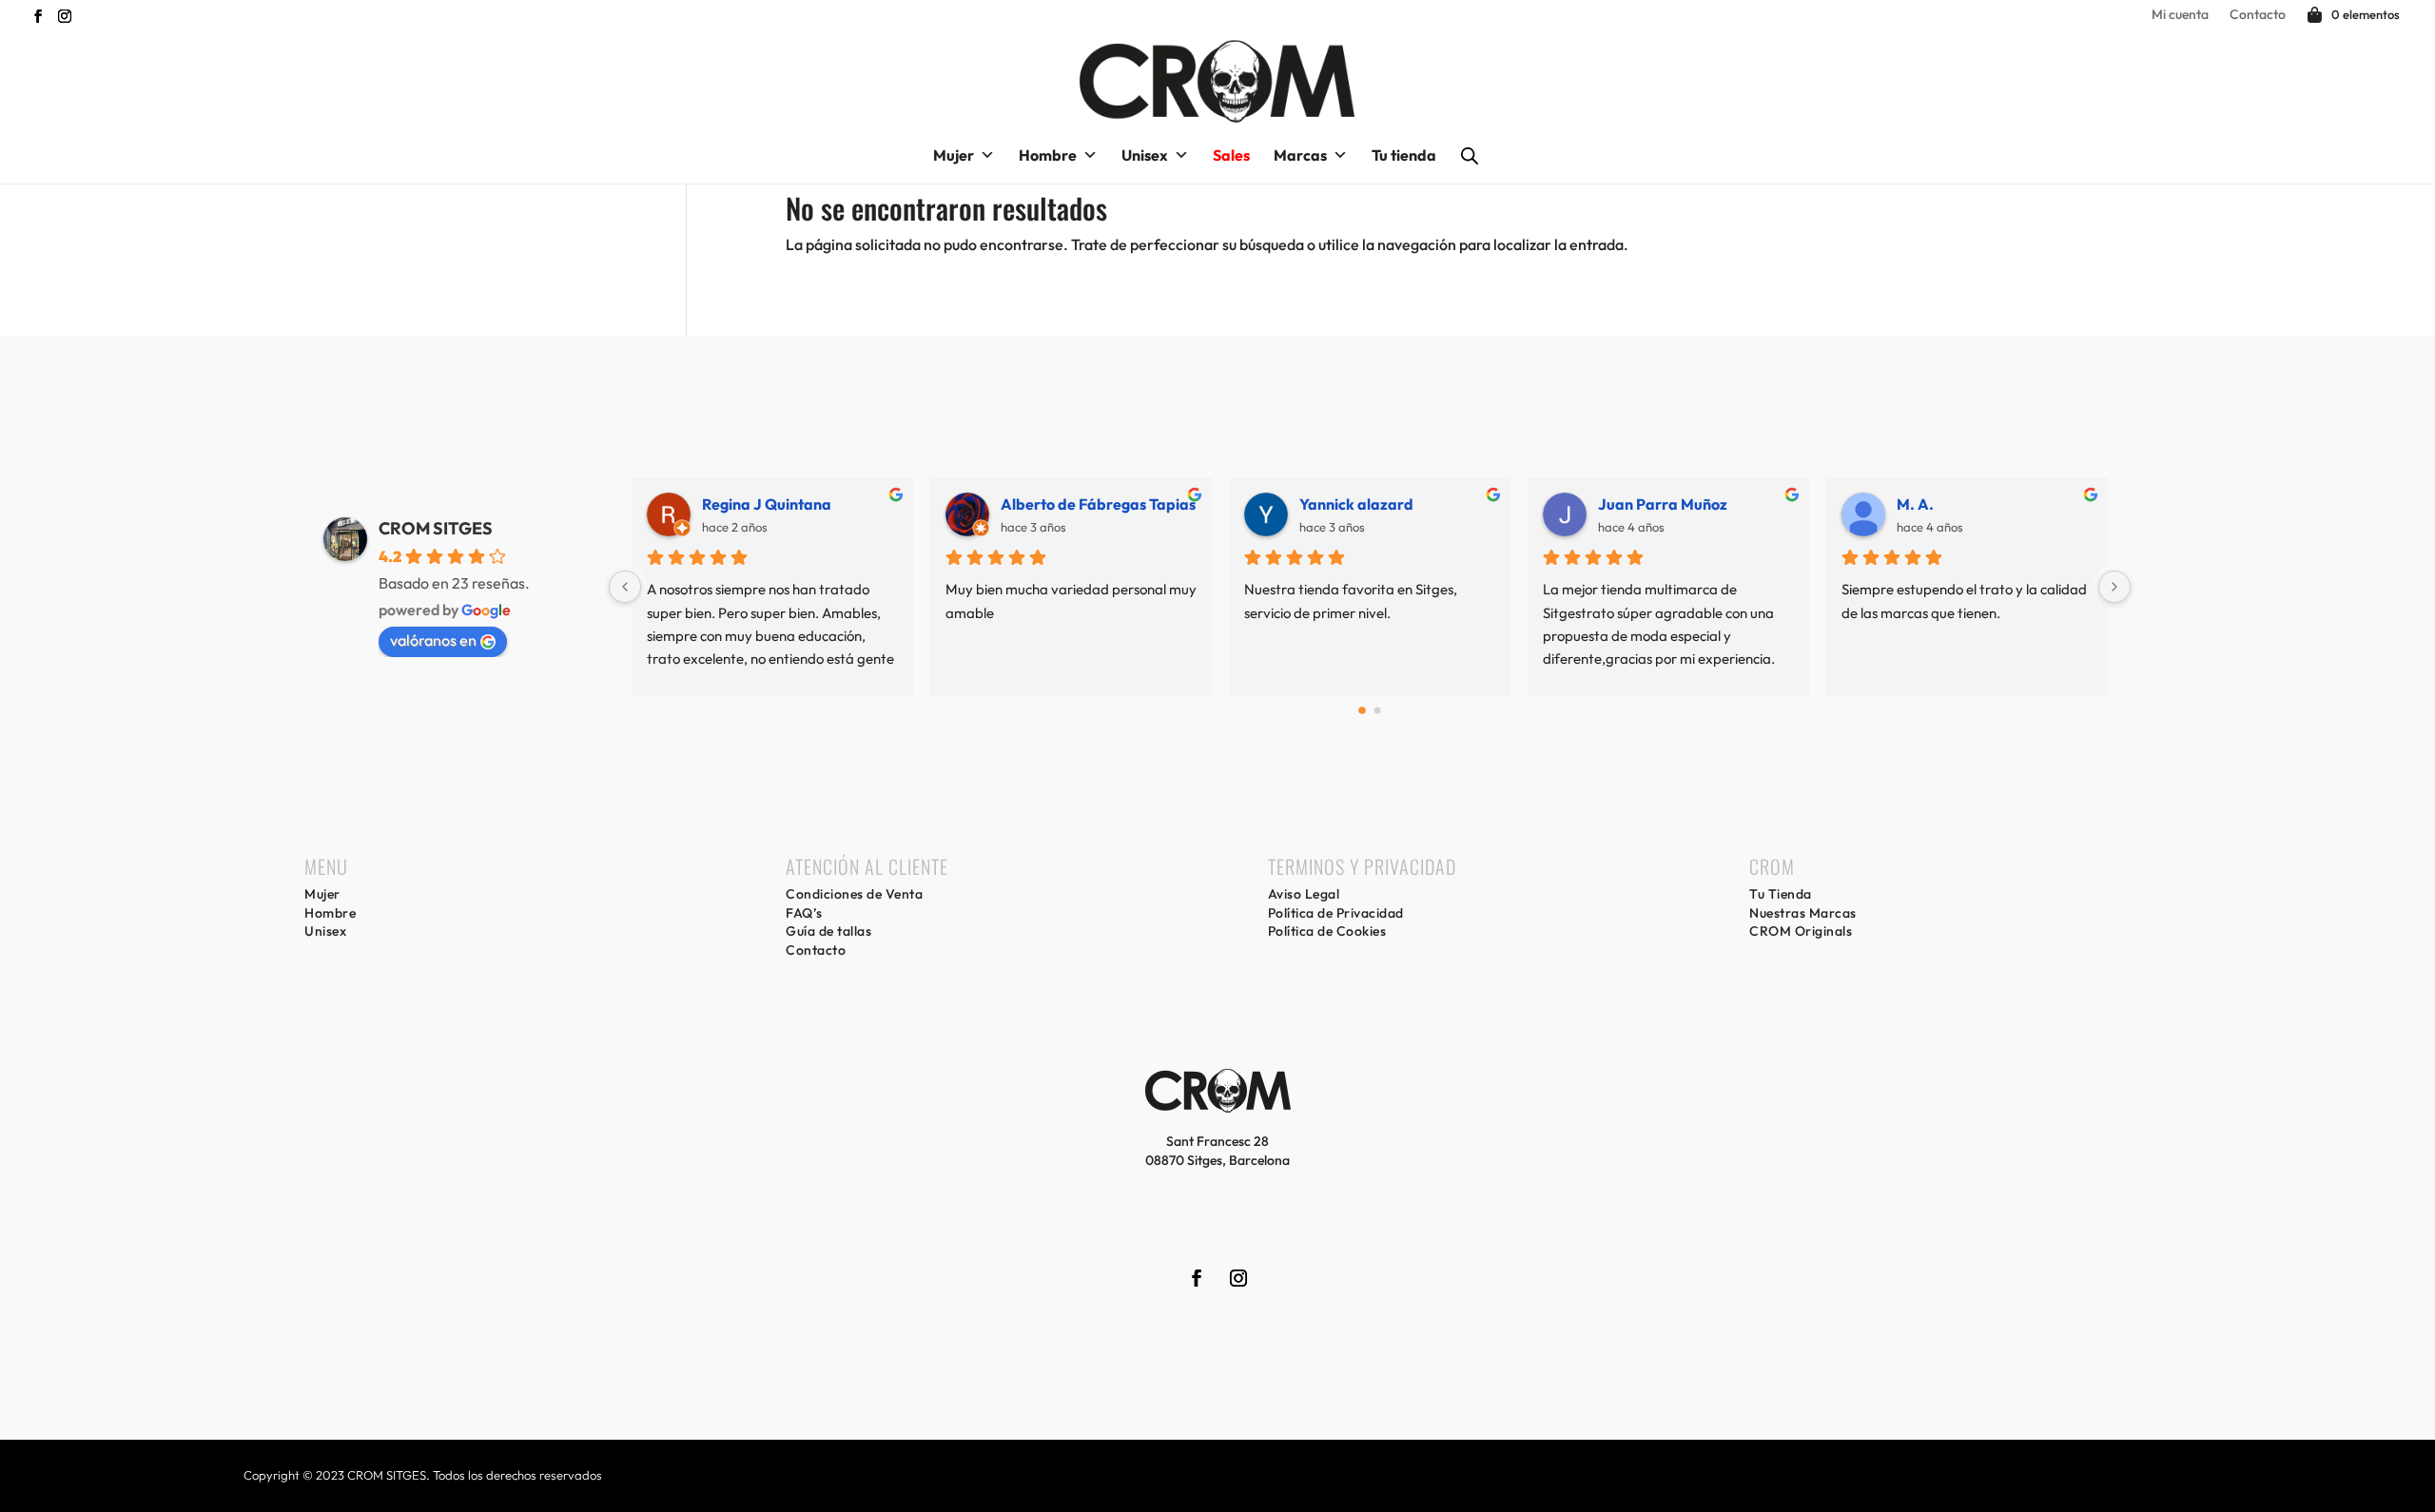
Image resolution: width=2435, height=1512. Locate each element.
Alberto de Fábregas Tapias (1038, 504)
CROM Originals (1801, 931)
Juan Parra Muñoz (1603, 504)
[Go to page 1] (1378, 711)
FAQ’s (804, 913)
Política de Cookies (1327, 931)
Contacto (2258, 15)
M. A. (1855, 504)
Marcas (1300, 155)
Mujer (954, 155)
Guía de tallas (828, 931)
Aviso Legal (1304, 894)
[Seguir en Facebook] (34, 16)
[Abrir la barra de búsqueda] (1470, 155)
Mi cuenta (2180, 15)
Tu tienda (1404, 155)
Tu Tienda (1781, 894)
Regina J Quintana (707, 504)
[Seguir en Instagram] (61, 16)
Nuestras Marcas (1803, 913)
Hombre (1048, 155)
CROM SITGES (436, 528)
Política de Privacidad (1336, 913)
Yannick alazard (1296, 504)
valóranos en (433, 640)
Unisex (1145, 155)
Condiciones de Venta (854, 894)
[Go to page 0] (1362, 711)
